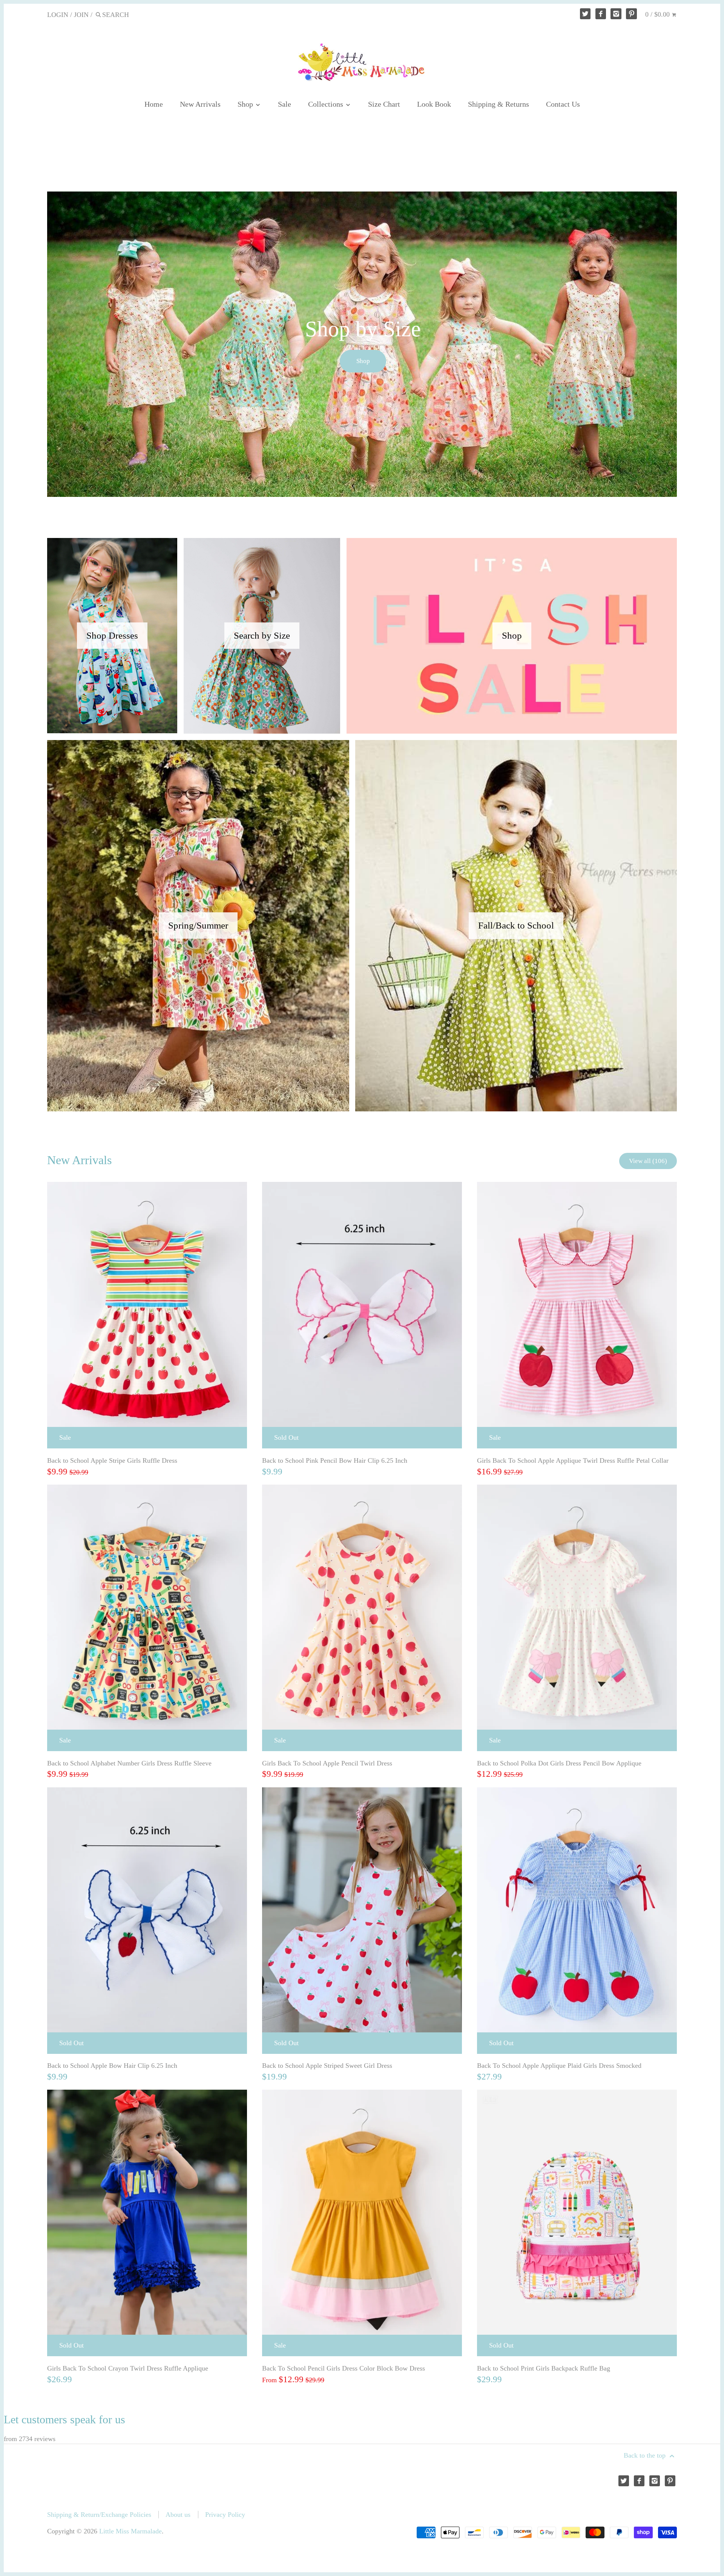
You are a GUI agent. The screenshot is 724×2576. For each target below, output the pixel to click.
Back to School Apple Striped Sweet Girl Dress (327, 2068)
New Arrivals (200, 104)
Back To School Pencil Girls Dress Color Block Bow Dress (344, 2371)
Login (58, 15)
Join (81, 15)
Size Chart (384, 104)
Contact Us (563, 104)
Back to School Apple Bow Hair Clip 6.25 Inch (112, 2068)
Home (154, 104)
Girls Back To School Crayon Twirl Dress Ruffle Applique (128, 2371)
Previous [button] (36, 345)
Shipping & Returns (499, 104)
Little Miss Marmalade (130, 2533)
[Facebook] (601, 14)
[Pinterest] (631, 14)
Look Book (434, 104)
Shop (246, 104)
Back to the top (646, 2458)
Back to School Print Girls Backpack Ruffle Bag (544, 2371)
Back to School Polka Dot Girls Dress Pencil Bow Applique (559, 1765)
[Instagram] (616, 14)
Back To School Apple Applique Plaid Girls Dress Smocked (559, 2068)
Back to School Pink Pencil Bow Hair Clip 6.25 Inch (335, 1463)
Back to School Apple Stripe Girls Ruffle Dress (112, 1463)
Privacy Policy (225, 2517)
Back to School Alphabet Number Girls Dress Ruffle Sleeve (129, 1765)
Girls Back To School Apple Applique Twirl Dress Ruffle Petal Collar (573, 1463)
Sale (285, 104)
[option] (362, 345)
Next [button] (688, 345)
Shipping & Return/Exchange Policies (99, 2517)
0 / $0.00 (658, 14)
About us (178, 2517)
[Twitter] (585, 14)
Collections (327, 104)
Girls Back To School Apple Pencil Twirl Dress (327, 1765)
